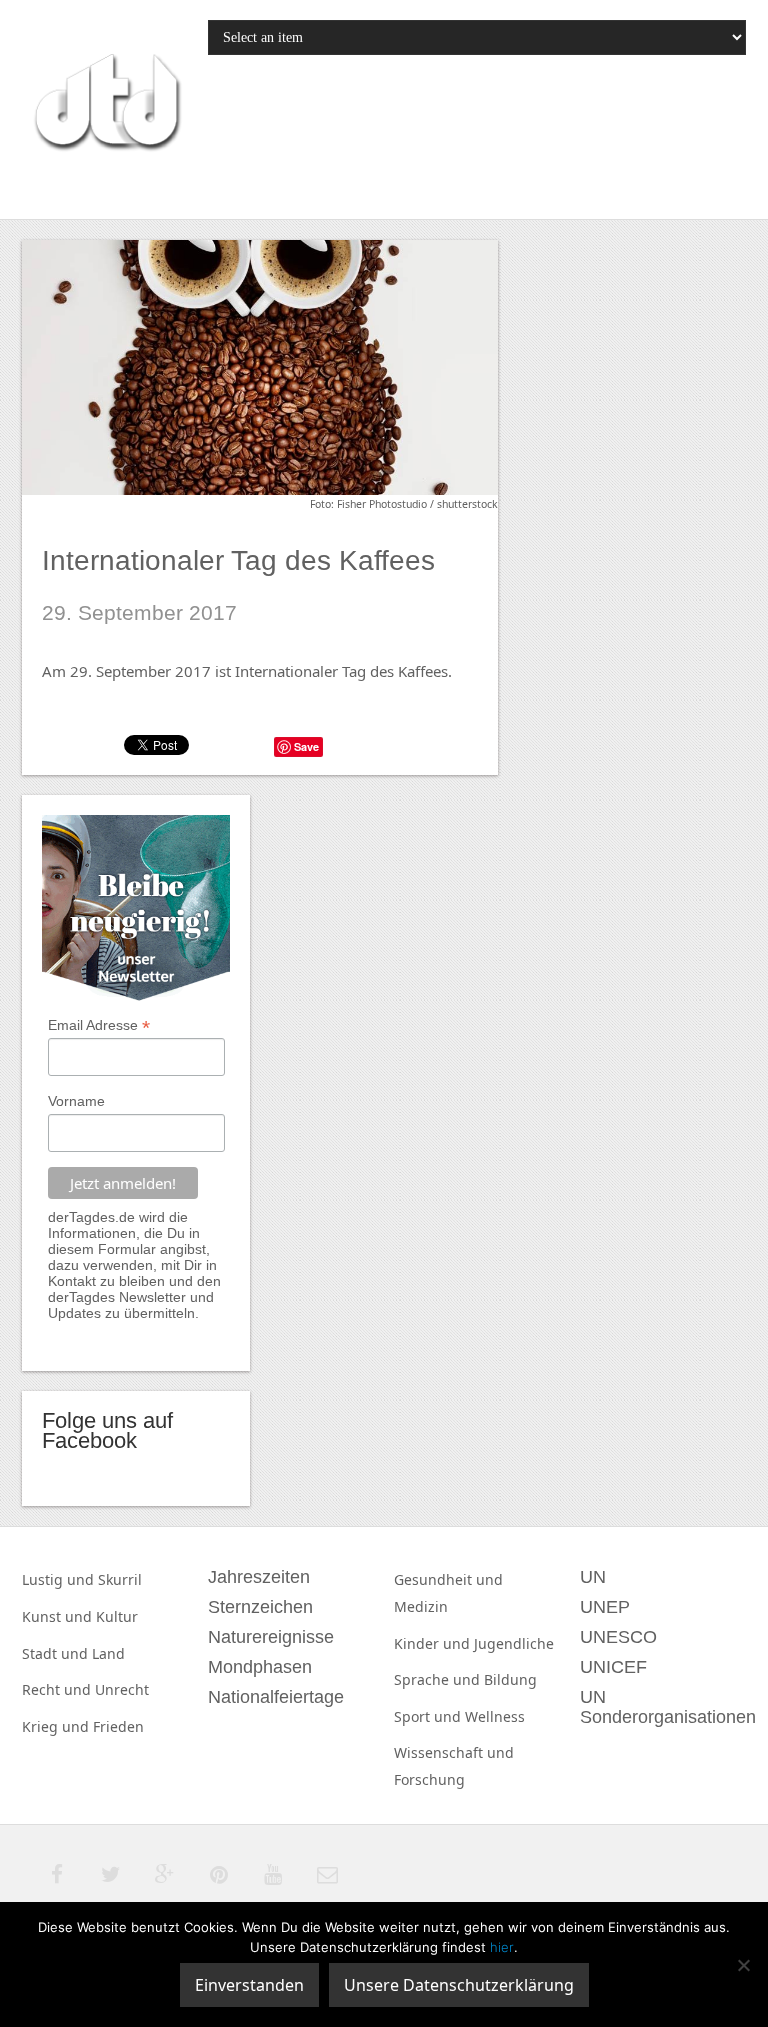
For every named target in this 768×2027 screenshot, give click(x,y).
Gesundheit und (448, 1579)
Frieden (118, 1726)
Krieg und (57, 1726)
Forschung (429, 1779)
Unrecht (122, 1689)
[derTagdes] (105, 105)
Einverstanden (249, 1985)
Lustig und (60, 1579)
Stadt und (57, 1653)
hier (502, 1947)
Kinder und (434, 1643)
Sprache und (439, 1679)
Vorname (76, 1101)
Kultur (117, 1616)
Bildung (510, 1679)
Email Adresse (99, 1025)
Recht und (58, 1689)
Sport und (429, 1716)
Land (108, 1653)
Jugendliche (514, 1643)
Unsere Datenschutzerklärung (459, 1985)
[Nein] (743, 1965)
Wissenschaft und (454, 1752)
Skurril (120, 1579)
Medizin (421, 1606)
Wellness (495, 1716)
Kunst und (59, 1616)
